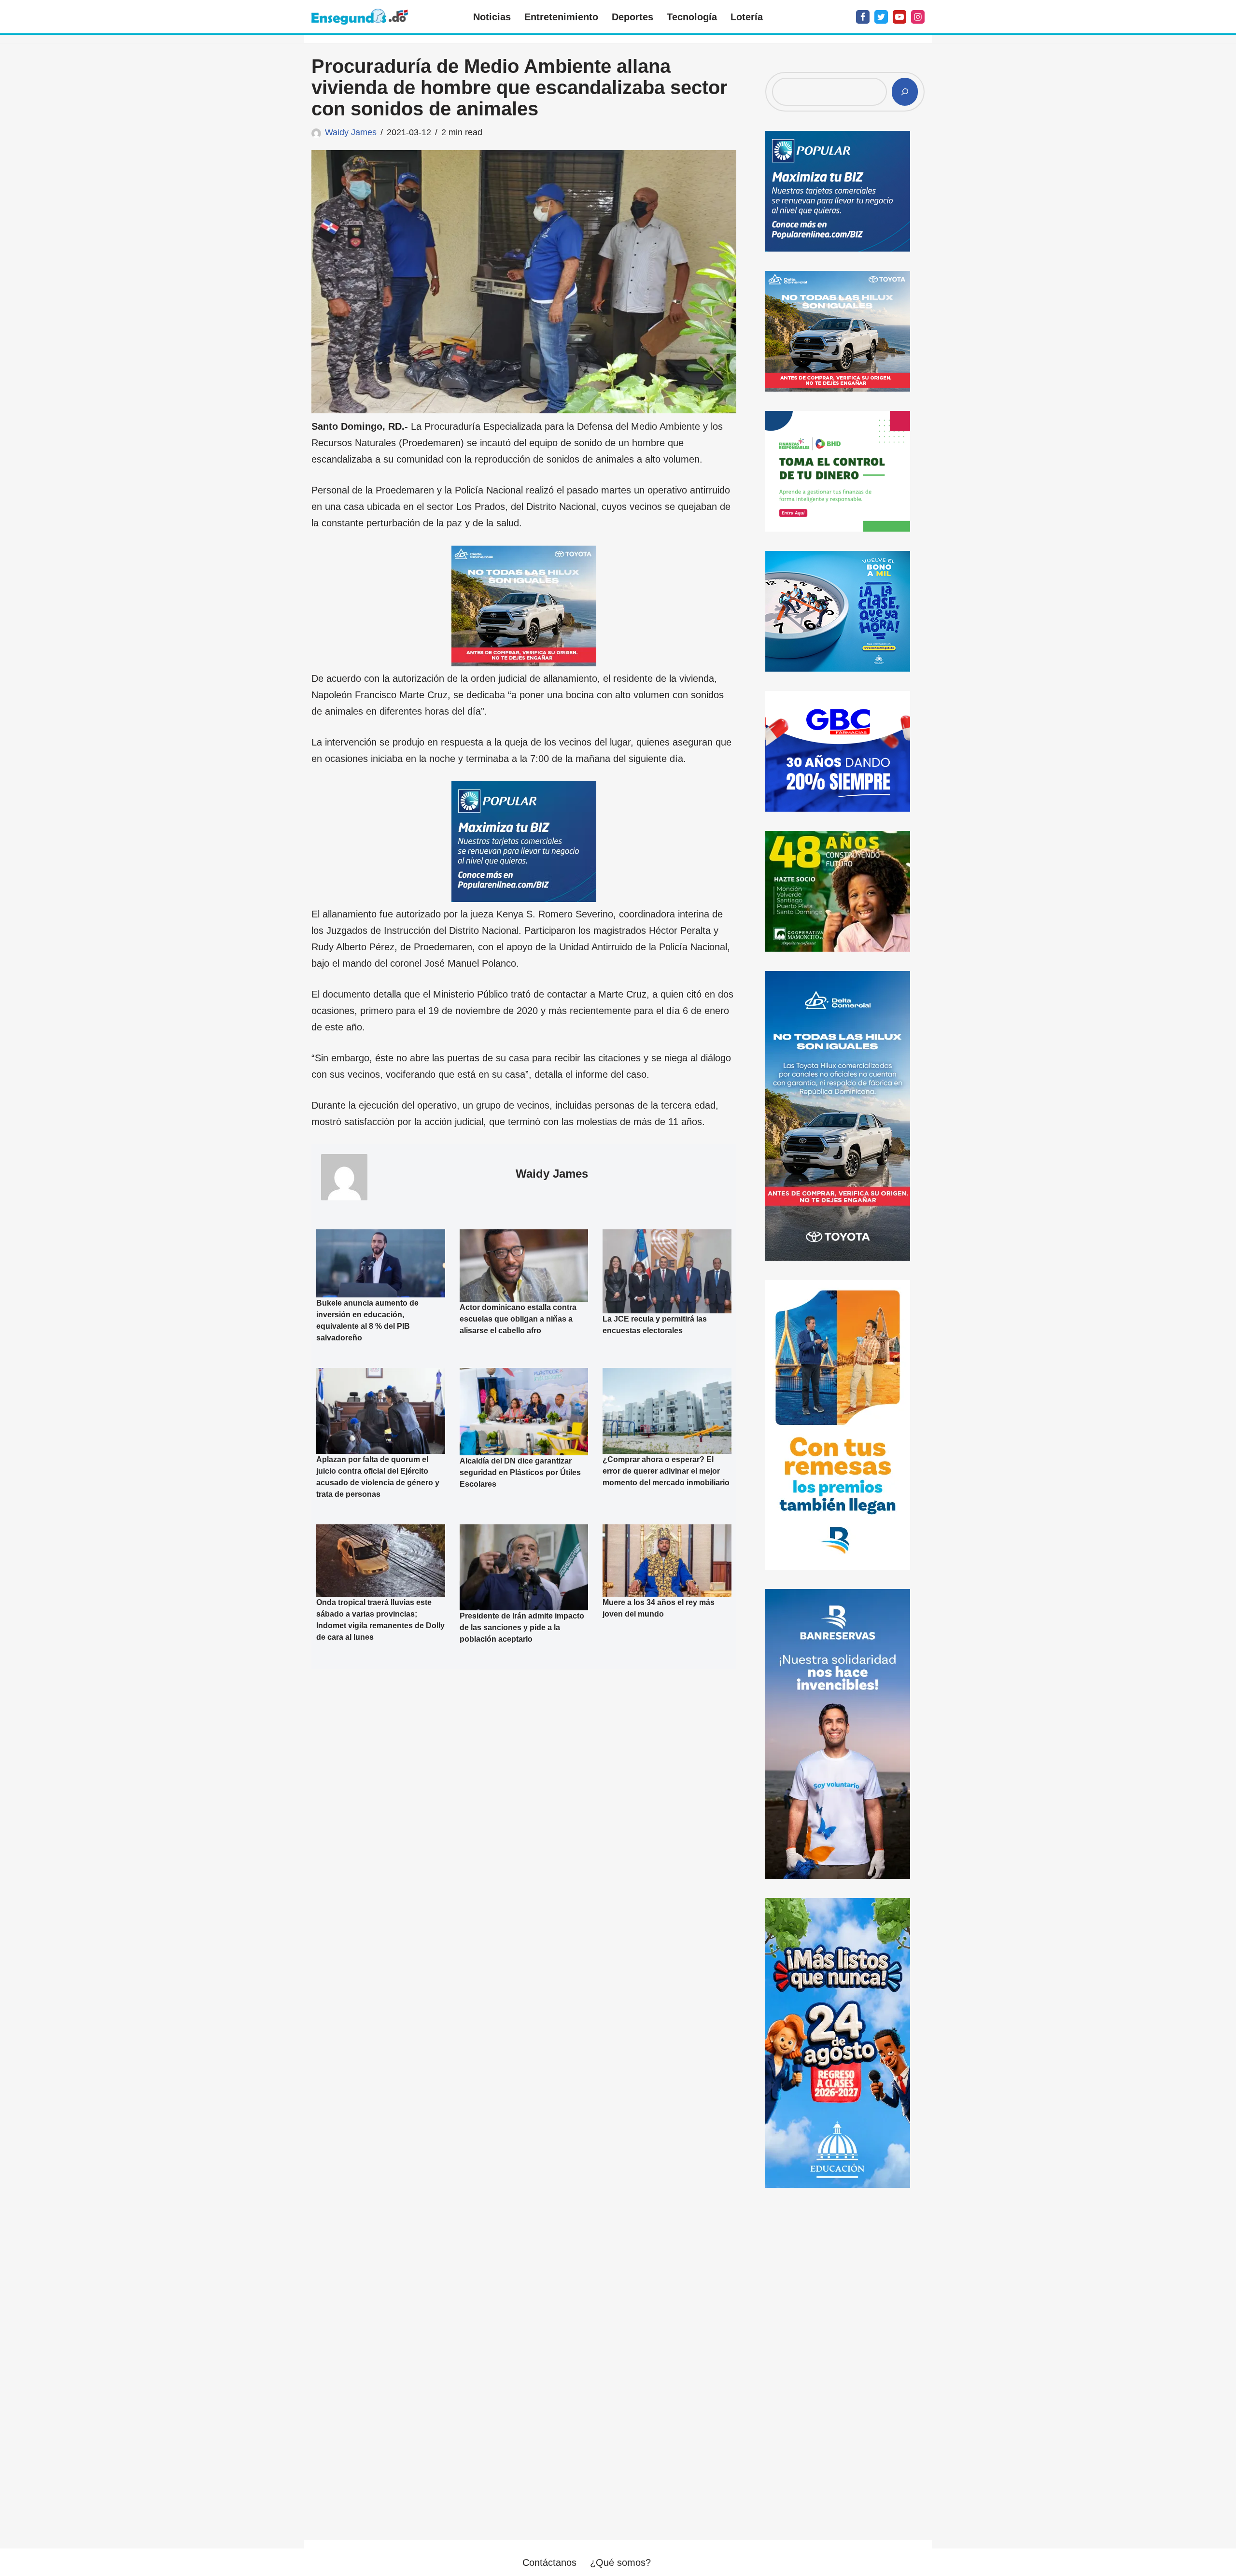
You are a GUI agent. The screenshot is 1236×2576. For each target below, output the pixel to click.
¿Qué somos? (620, 2562)
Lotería (747, 17)
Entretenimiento (561, 17)
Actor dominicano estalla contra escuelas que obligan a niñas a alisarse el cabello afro (518, 1319)
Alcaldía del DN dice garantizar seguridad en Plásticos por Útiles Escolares (520, 1472)
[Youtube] (899, 17)
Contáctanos (549, 2562)
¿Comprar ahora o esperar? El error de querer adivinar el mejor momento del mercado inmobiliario (666, 1471)
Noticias (492, 17)
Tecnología (692, 17)
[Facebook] (863, 17)
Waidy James (351, 132)
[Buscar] (905, 92)
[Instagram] (918, 17)
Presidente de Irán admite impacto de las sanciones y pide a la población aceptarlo (522, 1627)
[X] (881, 17)
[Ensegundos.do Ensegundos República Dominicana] (360, 17)
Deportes (632, 17)
